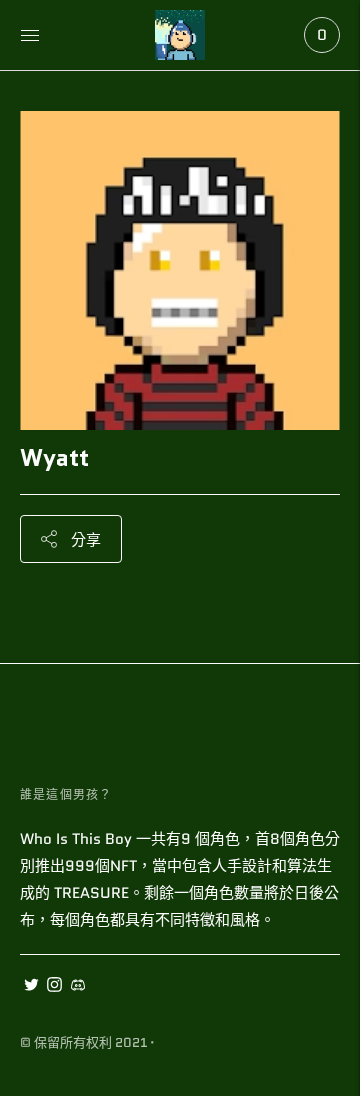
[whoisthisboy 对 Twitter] (31, 987)
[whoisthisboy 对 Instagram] (54, 987)
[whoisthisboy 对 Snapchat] (77, 987)
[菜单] (30, 35)
